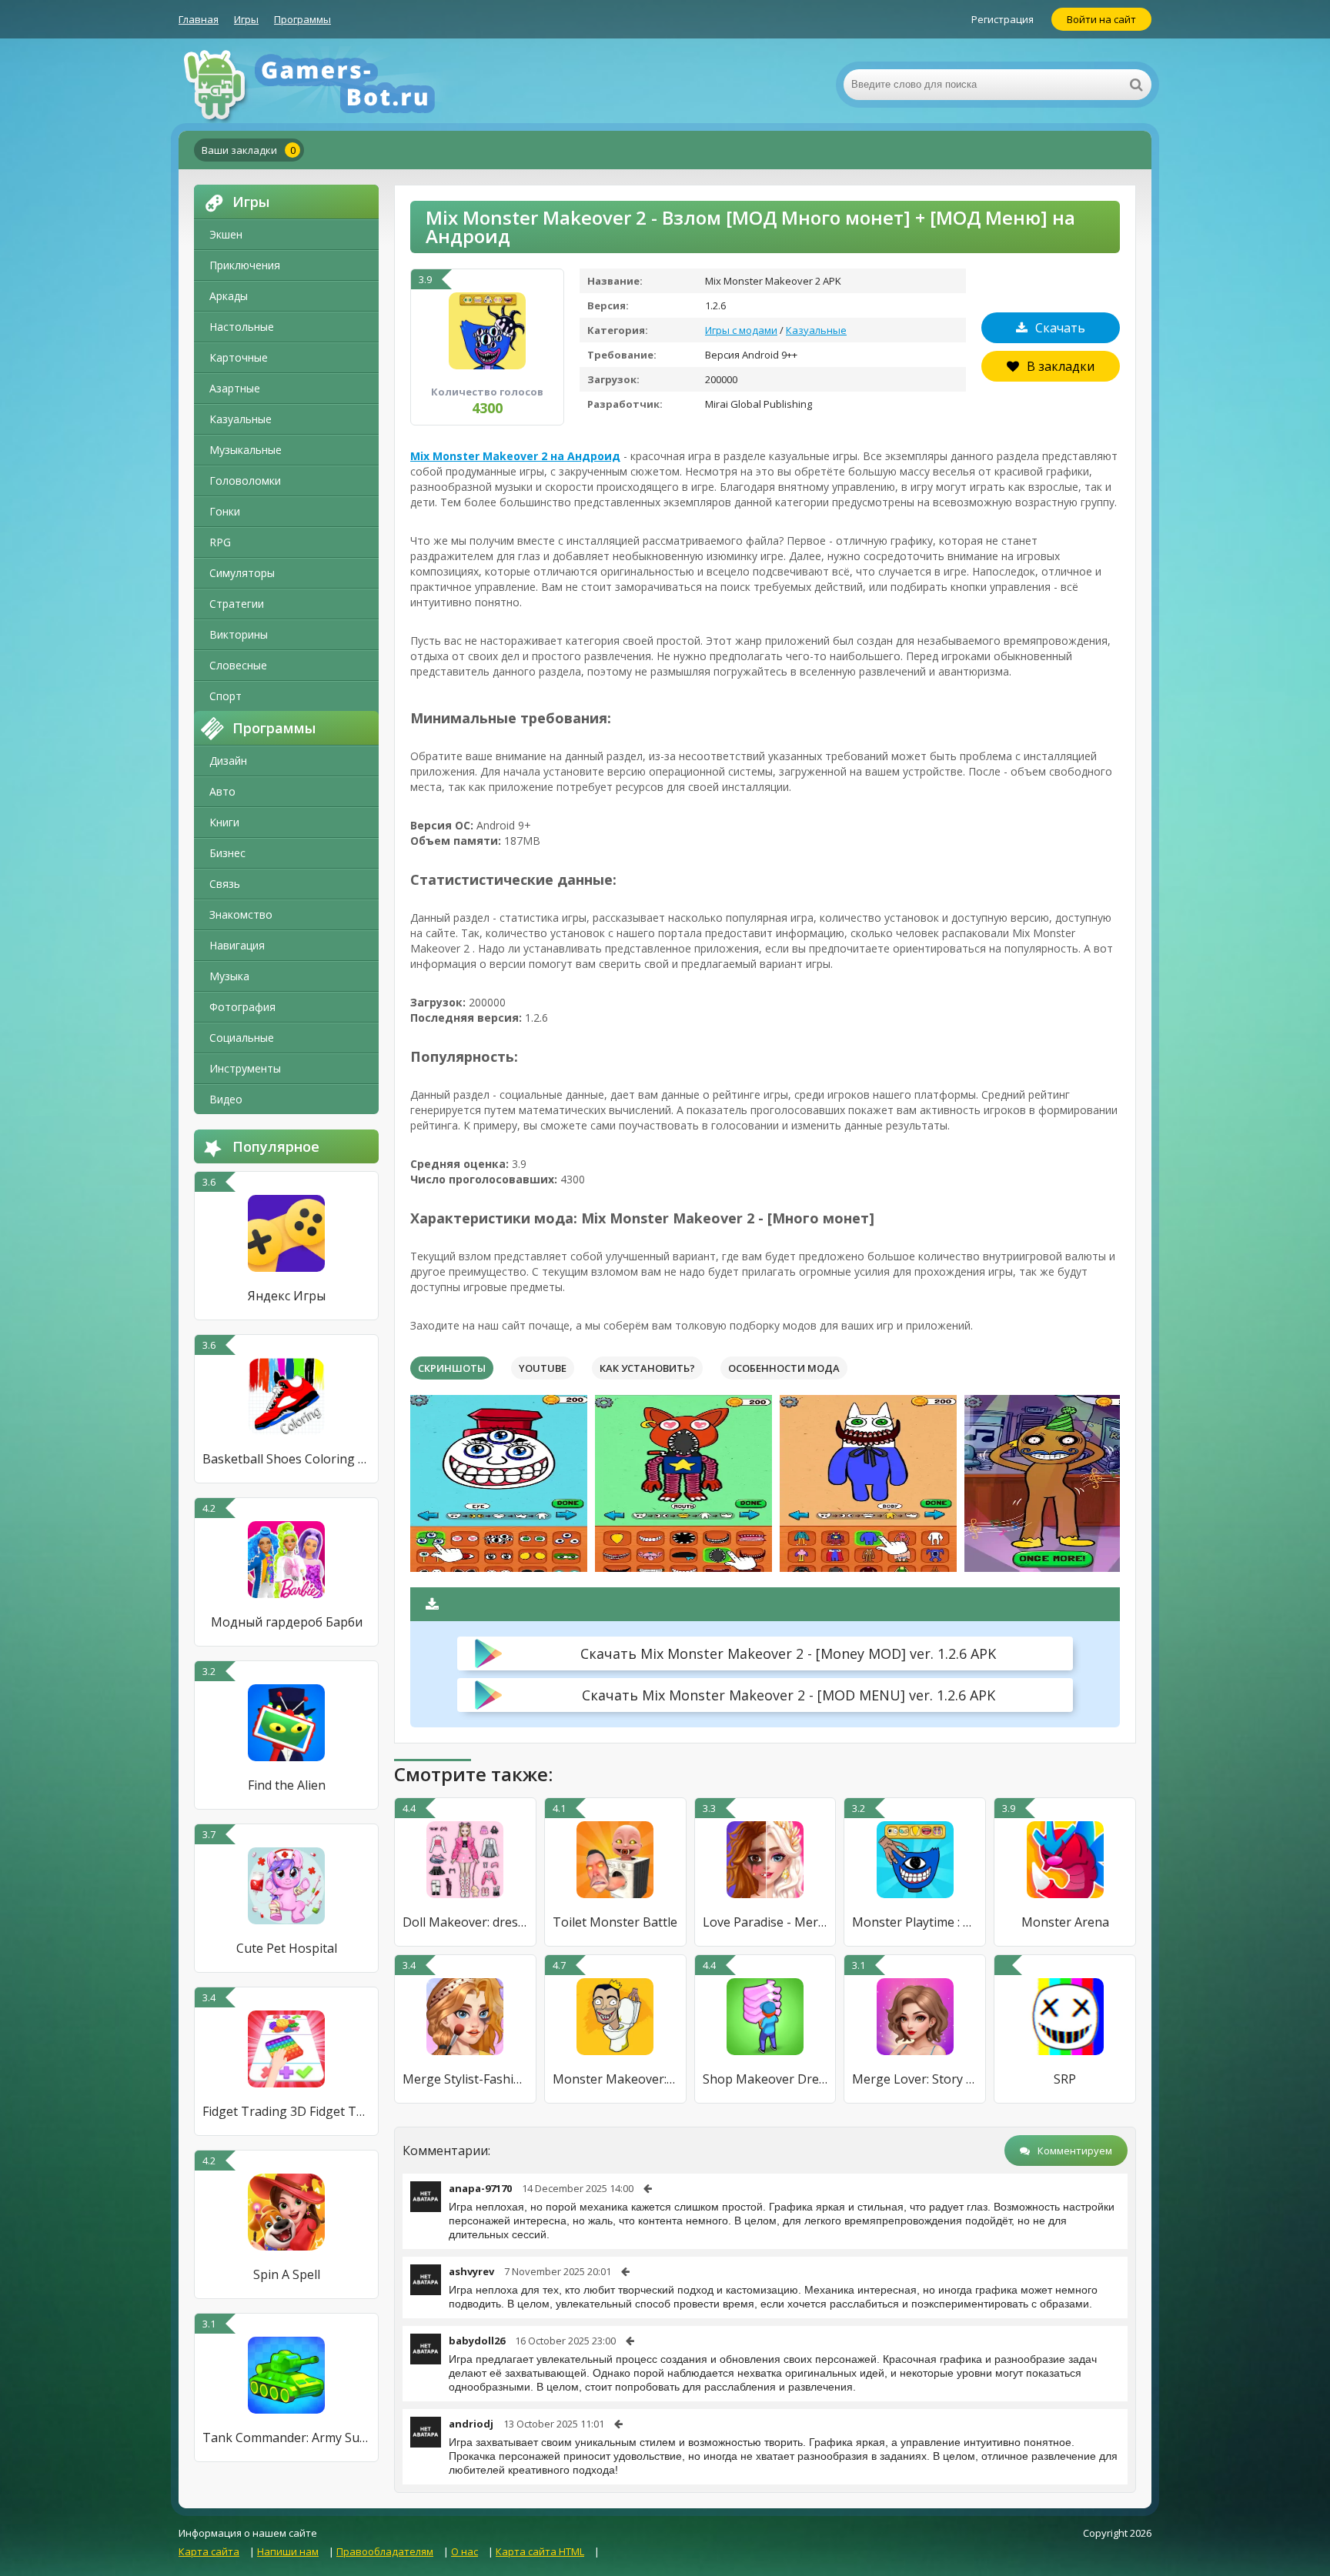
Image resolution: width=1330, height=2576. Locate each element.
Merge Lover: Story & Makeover (915, 2079)
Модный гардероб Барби (287, 1622)
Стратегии (237, 604)
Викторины (239, 634)
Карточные (239, 357)
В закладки (1061, 366)
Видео (226, 1099)
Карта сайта (209, 2551)
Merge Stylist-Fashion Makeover (465, 2079)
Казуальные (241, 419)
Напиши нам (288, 2551)
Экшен (226, 234)
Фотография (242, 1007)
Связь (225, 884)
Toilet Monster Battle (615, 1922)
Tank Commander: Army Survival (286, 2438)
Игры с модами (741, 330)
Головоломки (245, 480)
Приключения (245, 265)
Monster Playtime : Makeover (915, 1922)
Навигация (237, 945)
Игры (246, 19)
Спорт (226, 696)
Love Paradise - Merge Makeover (765, 1922)
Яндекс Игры (287, 1296)
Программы (302, 19)
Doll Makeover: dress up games (465, 1922)
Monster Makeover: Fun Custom (615, 2079)
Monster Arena (1065, 1922)
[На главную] (332, 85)
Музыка (229, 976)
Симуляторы (242, 573)
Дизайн (228, 761)
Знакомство (241, 914)
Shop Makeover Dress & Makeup (765, 2079)
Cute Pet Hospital (287, 1948)
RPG (220, 542)
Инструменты (245, 1068)
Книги (224, 822)
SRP (1065, 2079)
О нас (464, 2551)
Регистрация (1003, 19)
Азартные (235, 388)
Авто (222, 791)
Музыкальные (246, 450)
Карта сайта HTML (540, 2551)
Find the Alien (287, 1785)
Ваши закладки (249, 150)
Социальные (242, 1038)
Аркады (229, 296)
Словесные (238, 665)
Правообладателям (385, 2551)
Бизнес (227, 853)
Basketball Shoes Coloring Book (286, 1459)
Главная (199, 19)
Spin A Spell (287, 2274)
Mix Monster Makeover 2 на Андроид (515, 456)
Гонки (225, 511)
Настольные (242, 327)
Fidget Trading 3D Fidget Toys (286, 2111)
